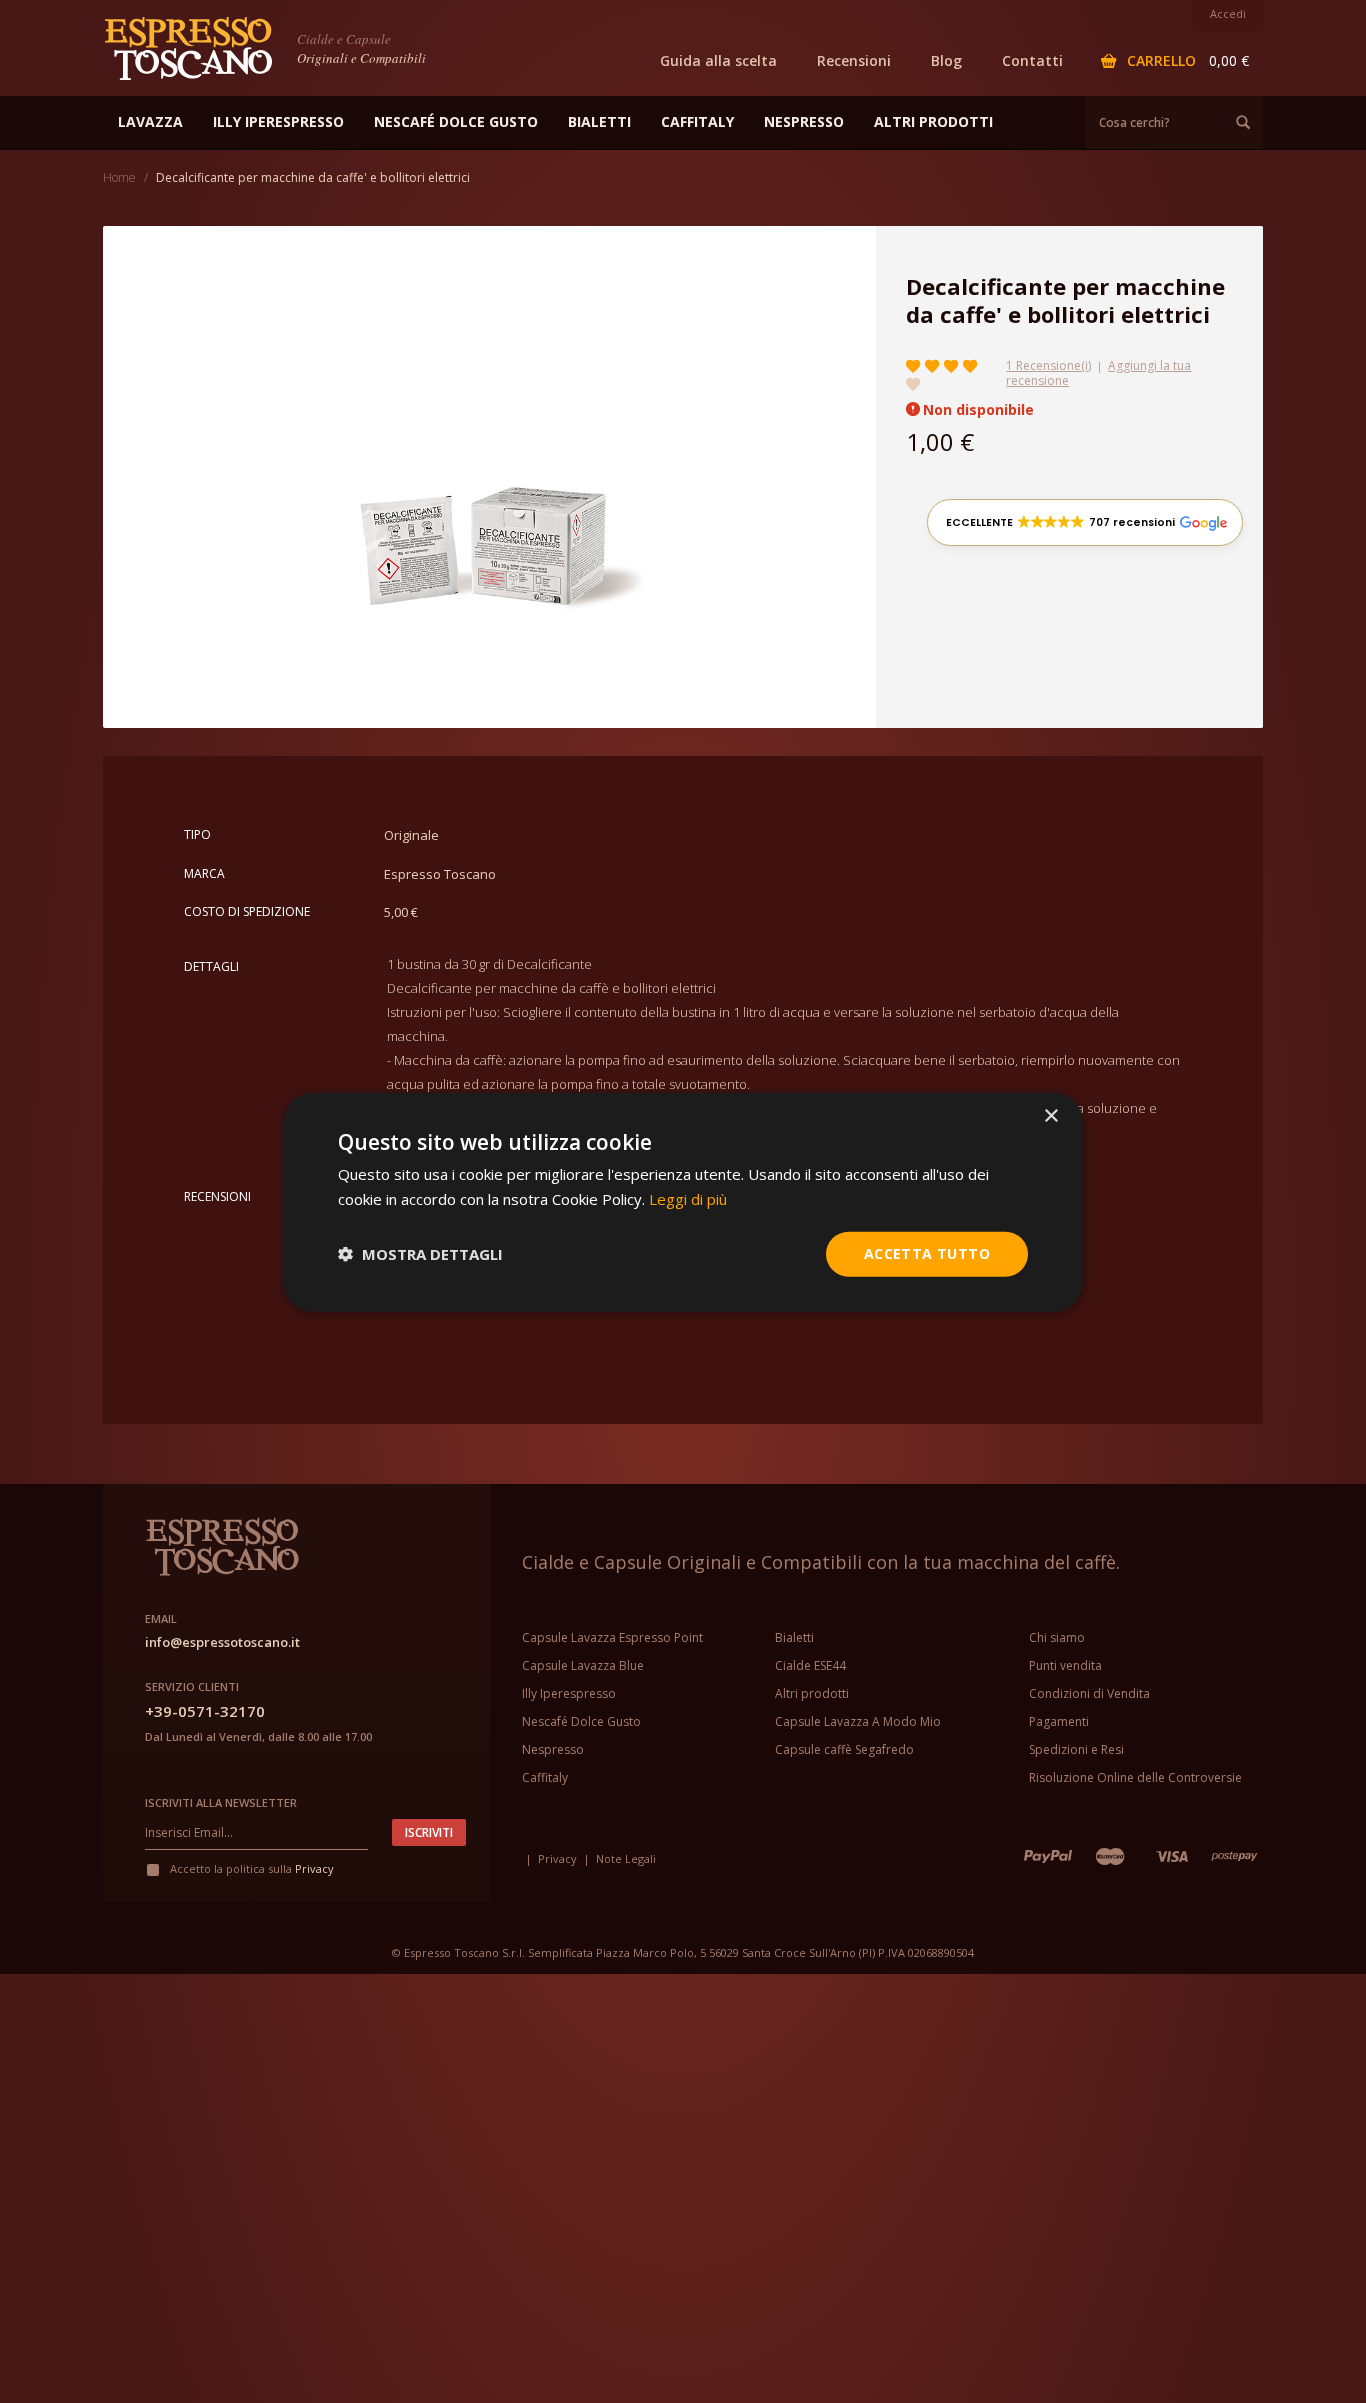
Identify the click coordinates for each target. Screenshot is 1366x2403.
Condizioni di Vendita (1089, 1693)
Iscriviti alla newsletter (221, 1802)
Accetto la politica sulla (250, 1868)
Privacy (314, 1868)
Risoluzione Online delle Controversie (1135, 1777)
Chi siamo (1057, 1637)
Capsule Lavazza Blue (583, 1665)
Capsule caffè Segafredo (844, 1749)
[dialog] (683, 1201)
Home (119, 177)
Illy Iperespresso (569, 1693)
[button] (1085, 522)
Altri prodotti (812, 1693)
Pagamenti (1059, 1721)
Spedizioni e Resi (1076, 1749)
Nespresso (553, 1749)
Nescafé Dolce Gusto (581, 1721)
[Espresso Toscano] (198, 47)
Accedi (1228, 13)
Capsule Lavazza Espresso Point (612, 1637)
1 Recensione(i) (1048, 365)
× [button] (1050, 1115)
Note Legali (626, 1858)
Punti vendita (1065, 1665)
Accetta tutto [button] (927, 1252)
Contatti (1032, 60)
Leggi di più (688, 1198)
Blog (946, 60)
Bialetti (794, 1637)
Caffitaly (545, 1777)
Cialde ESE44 (810, 1665)
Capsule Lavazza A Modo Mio (858, 1721)
